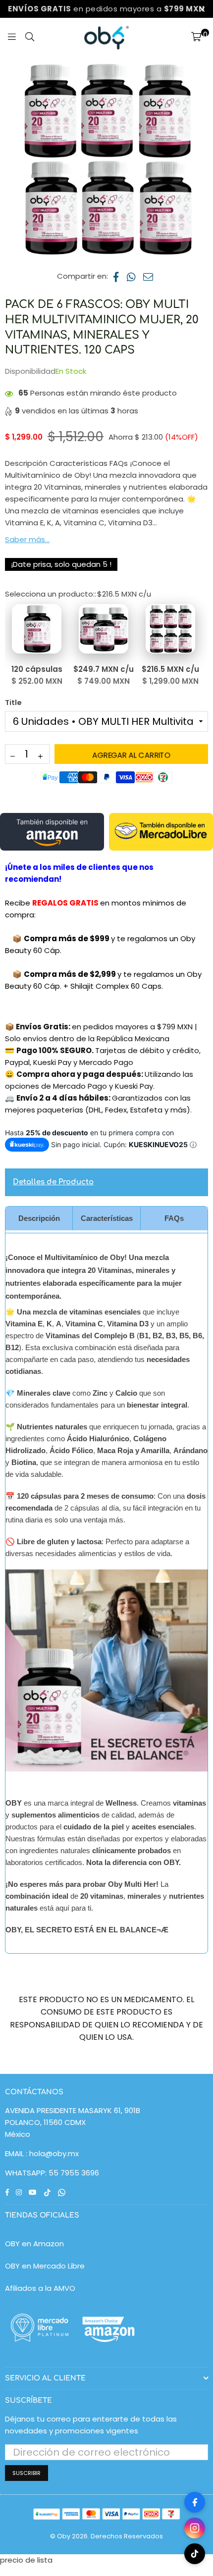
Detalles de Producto (53, 1182)
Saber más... (27, 539)
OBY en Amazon (34, 2244)
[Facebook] (195, 2502)
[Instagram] (195, 2528)
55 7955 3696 (74, 2173)
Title (13, 703)
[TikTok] (195, 2554)
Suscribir (27, 2473)
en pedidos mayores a (106, 9)
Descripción (39, 1218)
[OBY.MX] (106, 38)
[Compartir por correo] (148, 276)
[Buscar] (30, 38)
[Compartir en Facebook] (116, 276)
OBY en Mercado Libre (45, 2266)
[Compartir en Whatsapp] (132, 276)
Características (107, 1218)
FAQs (174, 1218)
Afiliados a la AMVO (40, 2288)
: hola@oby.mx (51, 2153)
